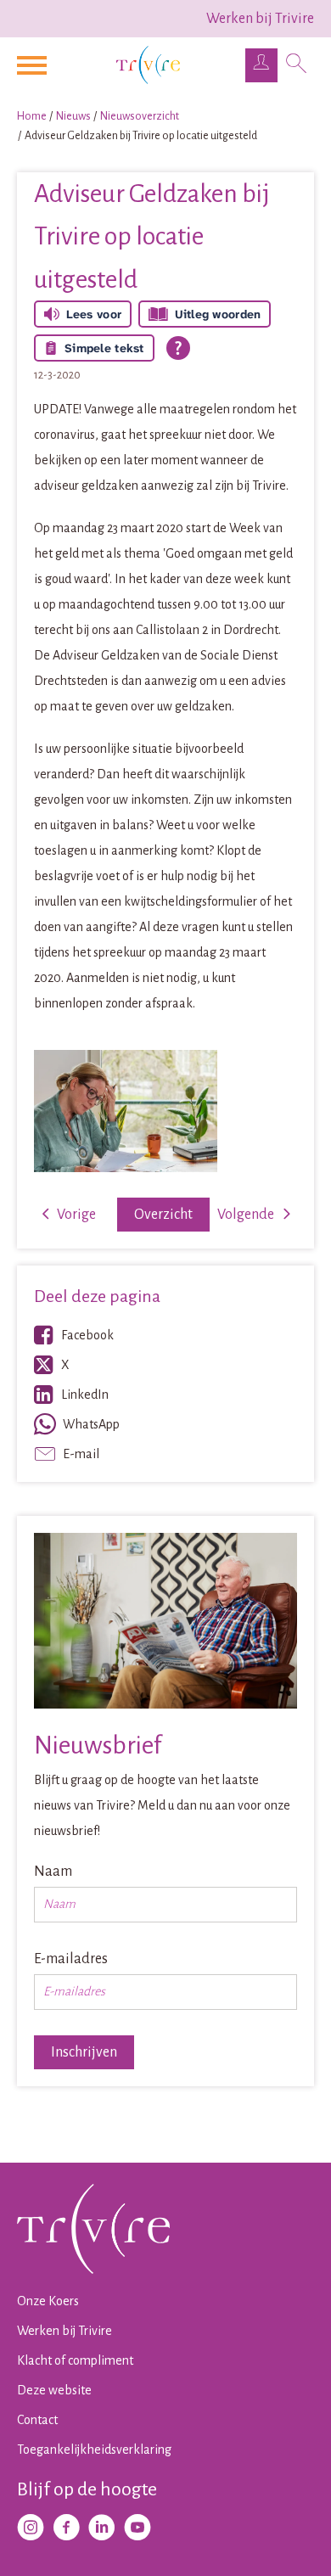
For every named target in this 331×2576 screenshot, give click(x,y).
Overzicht (163, 1215)
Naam (53, 1872)
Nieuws (73, 116)
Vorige (76, 1215)
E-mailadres (71, 1959)
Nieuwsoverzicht (140, 116)
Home (32, 116)
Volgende (246, 1215)
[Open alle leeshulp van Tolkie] (178, 348)
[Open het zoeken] (296, 65)
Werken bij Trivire (260, 19)
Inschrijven (84, 2052)
